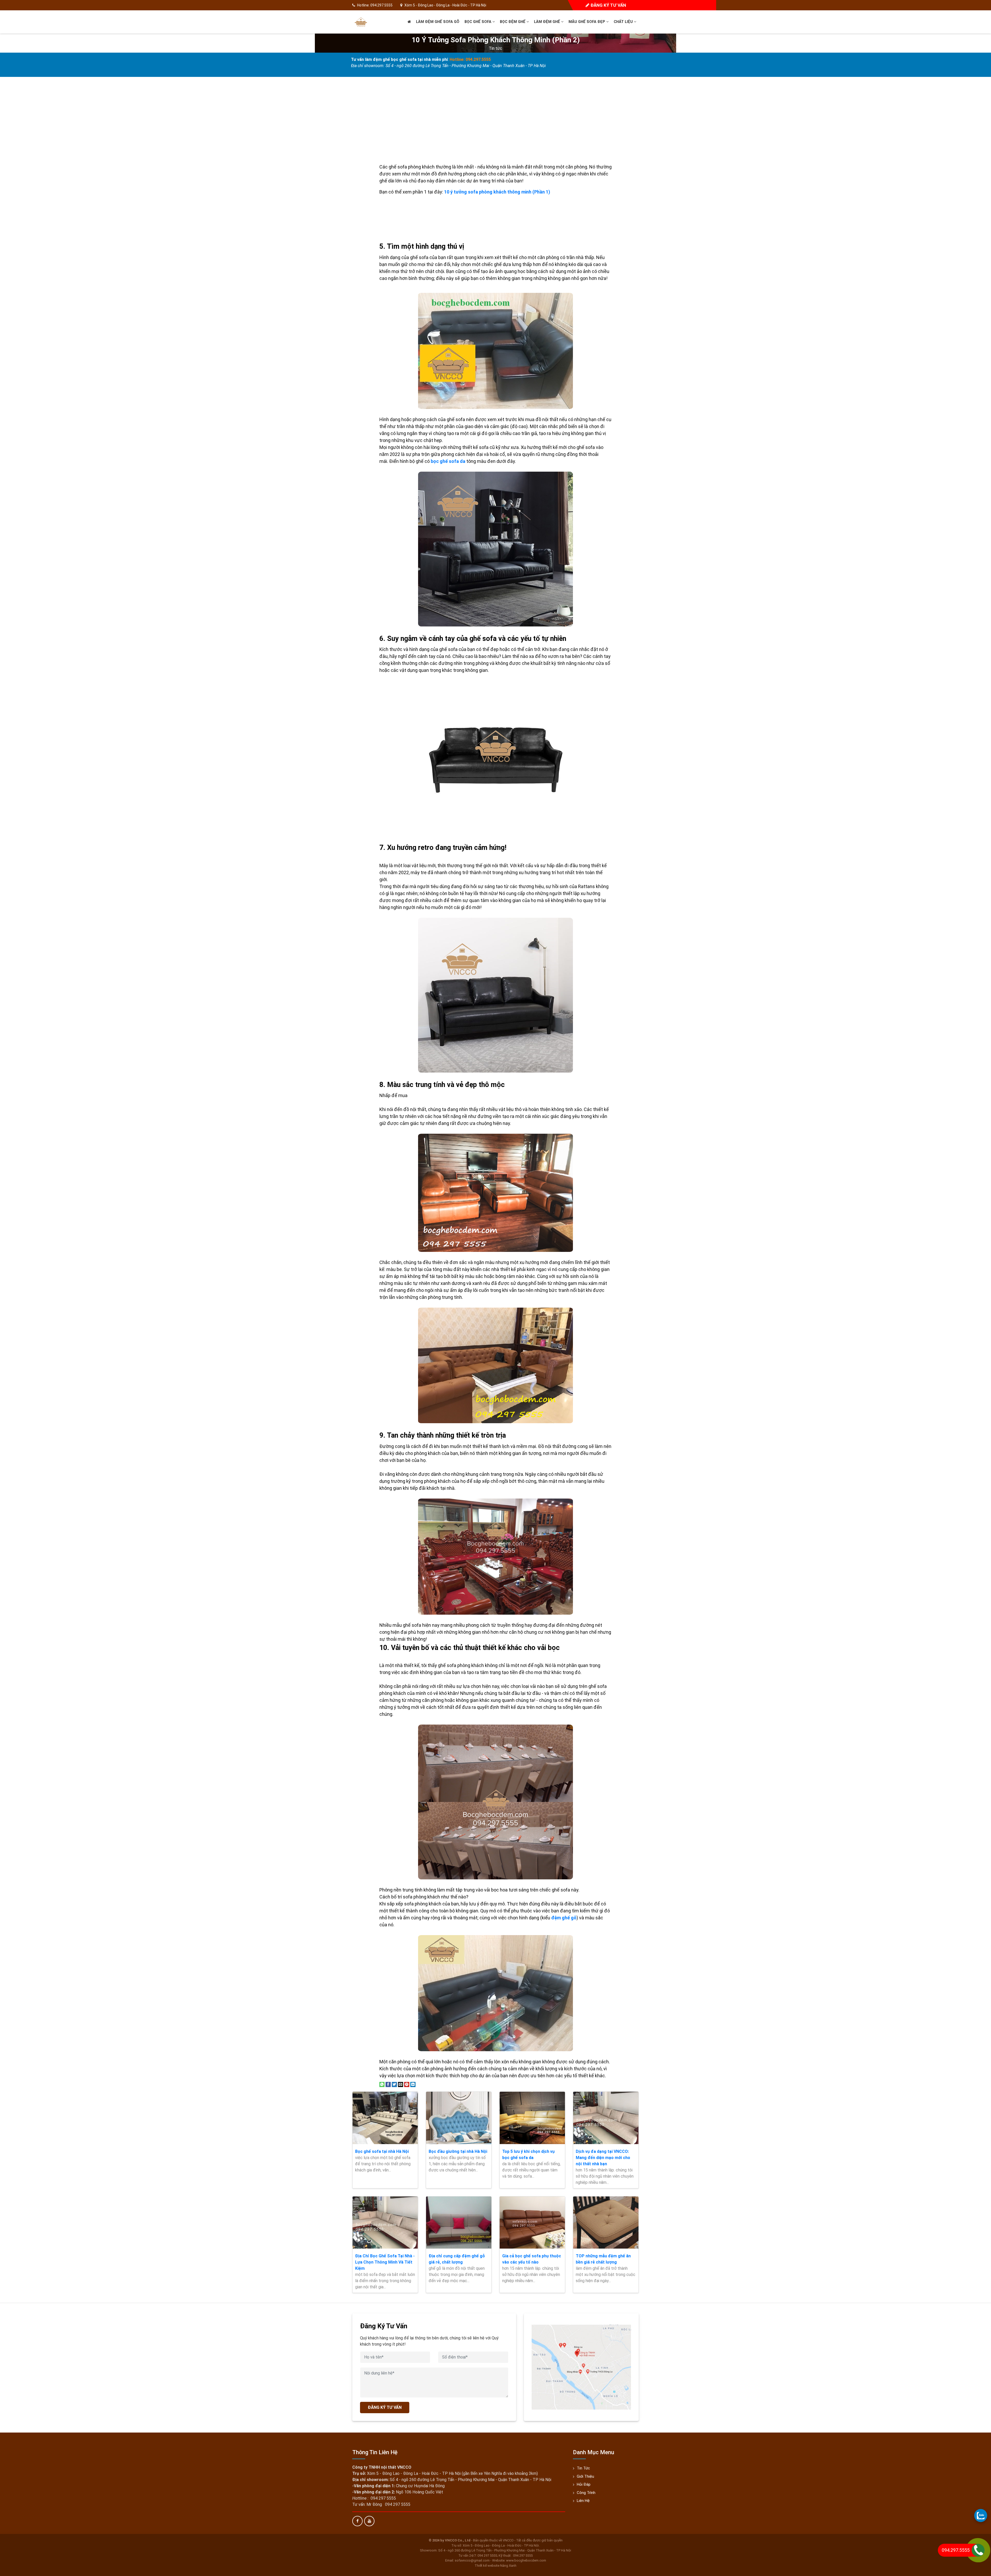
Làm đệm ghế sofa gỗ (438, 22)
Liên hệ (583, 2501)
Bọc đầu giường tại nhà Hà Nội (458, 2151)
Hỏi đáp (584, 2484)
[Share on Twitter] (394, 2084)
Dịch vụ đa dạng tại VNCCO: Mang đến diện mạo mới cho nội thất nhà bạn (603, 2158)
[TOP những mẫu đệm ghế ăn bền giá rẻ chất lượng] (606, 2223)
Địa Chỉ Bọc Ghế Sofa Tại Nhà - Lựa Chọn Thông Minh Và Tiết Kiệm (385, 2262)
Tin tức (495, 48)
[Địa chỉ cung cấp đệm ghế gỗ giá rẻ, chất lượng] (459, 2223)
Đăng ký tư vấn (608, 5)
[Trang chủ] (409, 22)
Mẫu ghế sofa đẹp (587, 22)
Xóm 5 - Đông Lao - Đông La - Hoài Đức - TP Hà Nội (445, 5)
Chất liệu (624, 22)
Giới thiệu (585, 2476)
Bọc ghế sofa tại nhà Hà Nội (382, 2151)
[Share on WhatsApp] (382, 2084)
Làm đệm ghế (548, 22)
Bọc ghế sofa (478, 22)
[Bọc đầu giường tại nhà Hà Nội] (459, 2118)
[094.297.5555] (981, 2515)
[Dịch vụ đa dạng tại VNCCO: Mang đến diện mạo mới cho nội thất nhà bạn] (606, 2118)
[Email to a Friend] (401, 2084)
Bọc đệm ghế (513, 22)
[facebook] (357, 2521)
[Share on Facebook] (388, 2084)
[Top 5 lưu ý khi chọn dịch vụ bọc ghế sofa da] (532, 2118)
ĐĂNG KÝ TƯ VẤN (385, 2407)
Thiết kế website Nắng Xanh (495, 2566)
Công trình (586, 2493)
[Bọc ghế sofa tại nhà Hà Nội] (385, 2118)
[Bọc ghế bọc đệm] (361, 22)
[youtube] (369, 2521)
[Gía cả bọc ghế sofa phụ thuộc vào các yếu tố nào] (532, 2223)
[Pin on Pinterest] (407, 2084)
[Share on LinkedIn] (413, 2084)
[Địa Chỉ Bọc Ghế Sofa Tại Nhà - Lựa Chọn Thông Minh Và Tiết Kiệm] (385, 2223)
